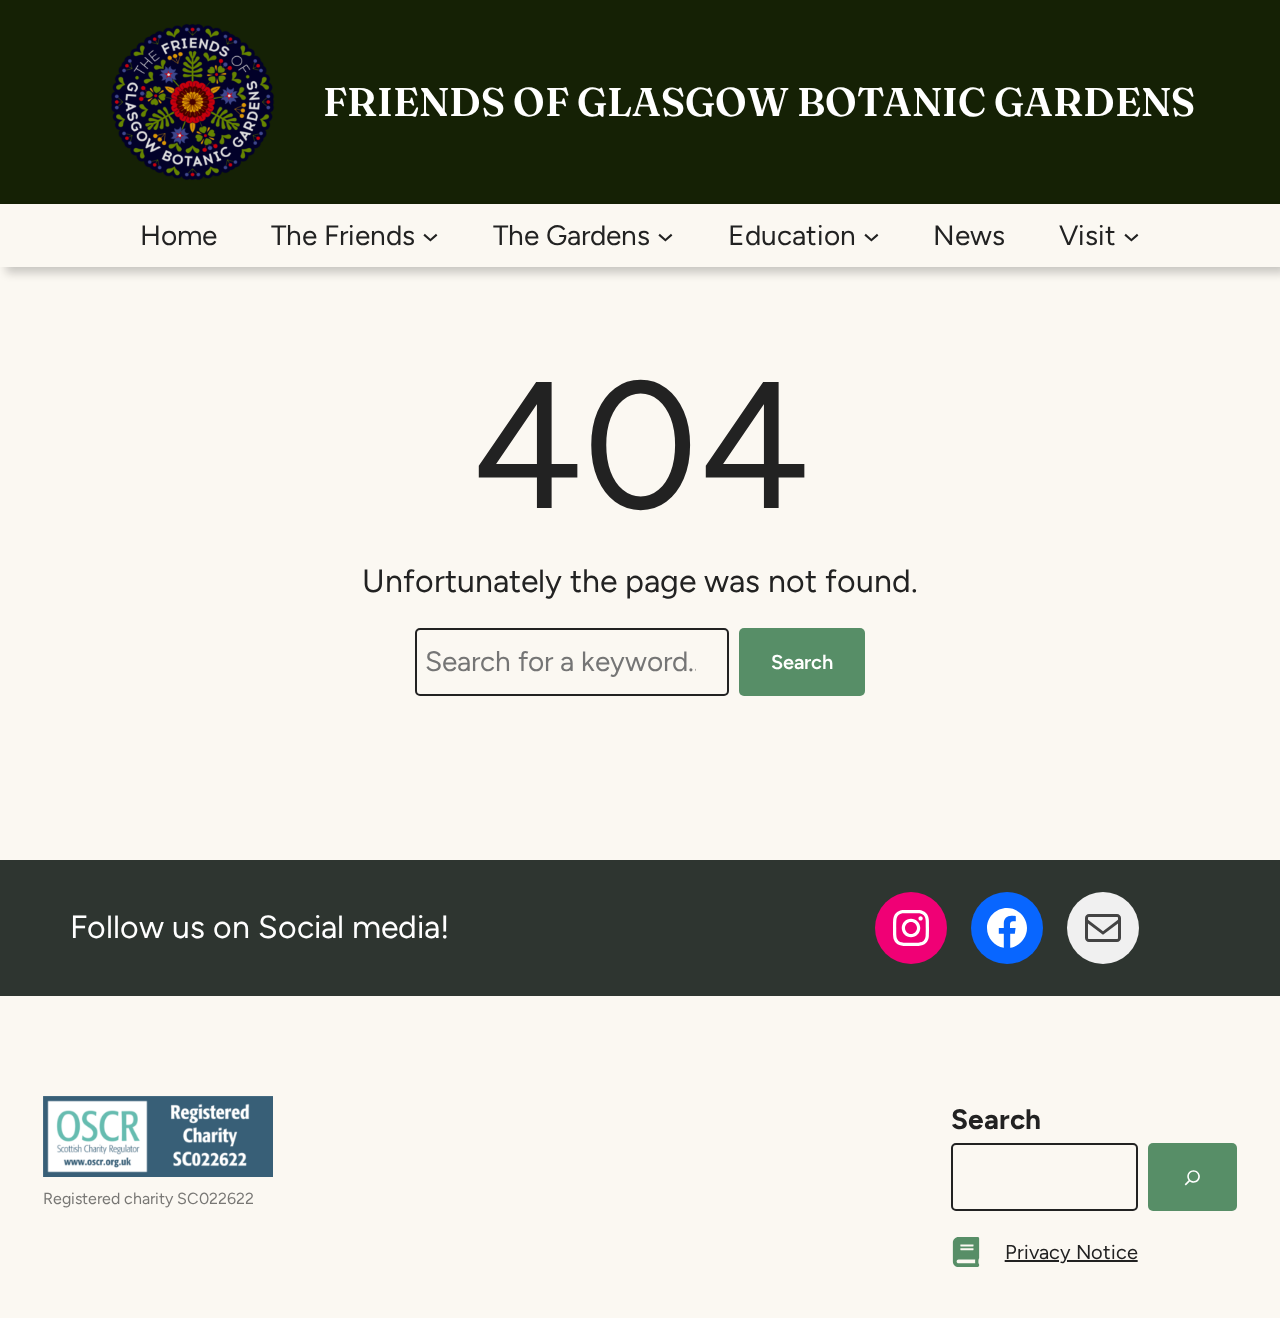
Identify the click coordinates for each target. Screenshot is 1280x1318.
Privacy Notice (1071, 1252)
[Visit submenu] (1131, 235)
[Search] (1192, 1177)
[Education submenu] (871, 235)
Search (802, 662)
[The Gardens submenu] (665, 235)
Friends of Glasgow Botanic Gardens (759, 101)
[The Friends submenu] (430, 235)
